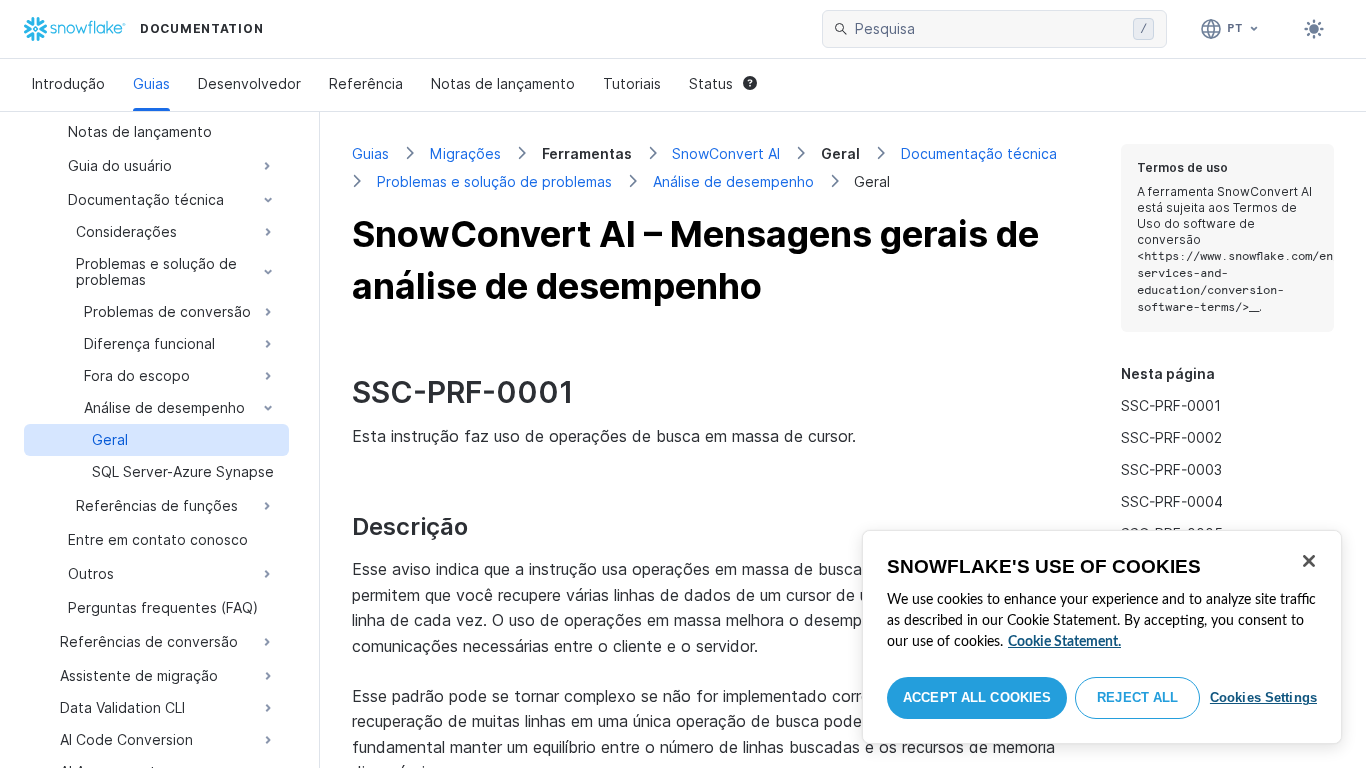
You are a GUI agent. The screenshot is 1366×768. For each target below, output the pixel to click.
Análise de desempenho (733, 181)
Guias (151, 83)
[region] (1102, 637)
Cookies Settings (1263, 697)
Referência (366, 83)
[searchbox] (990, 29)
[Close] (1309, 561)
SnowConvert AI (726, 153)
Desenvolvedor (249, 83)
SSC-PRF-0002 (1171, 437)
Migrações (465, 153)
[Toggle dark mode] (1314, 29)
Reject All (1137, 697)
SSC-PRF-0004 (1172, 501)
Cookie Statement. (1064, 642)
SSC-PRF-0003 (1171, 469)
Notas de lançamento (503, 83)
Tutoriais (632, 83)
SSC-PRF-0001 (1171, 405)
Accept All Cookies (977, 697)
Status (711, 83)
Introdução (68, 83)
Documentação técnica (979, 153)
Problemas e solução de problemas (494, 181)
